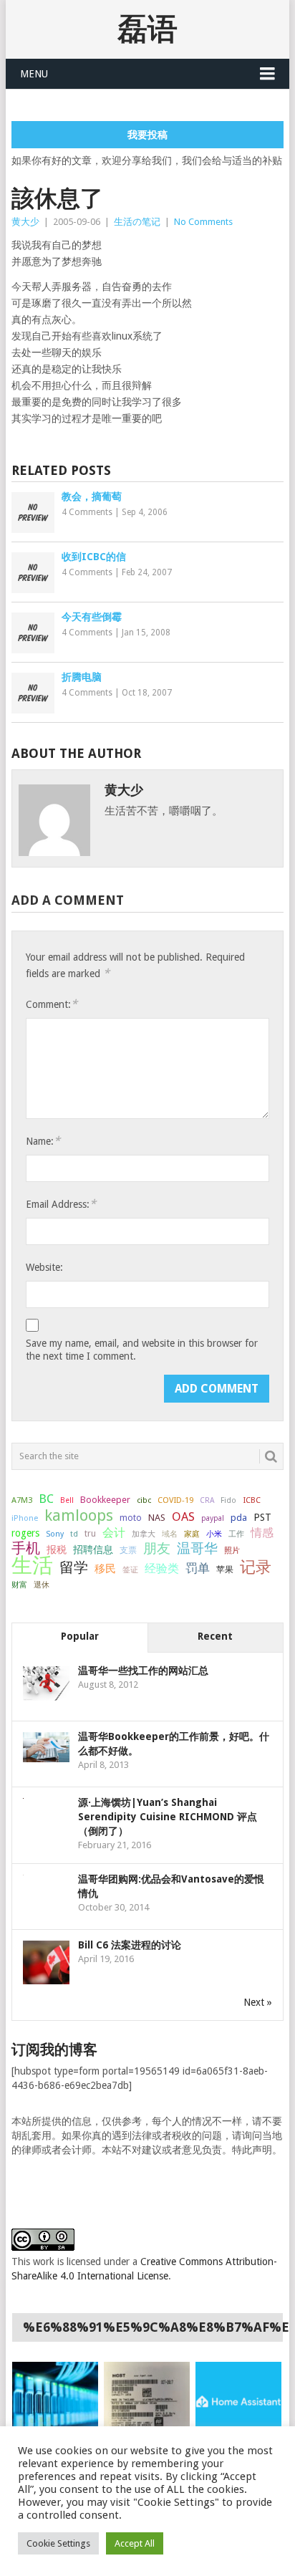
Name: (43, 1141)
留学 (74, 1567)
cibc (144, 1500)
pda (239, 1518)
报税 (57, 1549)
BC (46, 1499)
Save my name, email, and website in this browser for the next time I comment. (142, 1350)
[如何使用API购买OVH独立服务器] (55, 2402)
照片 (232, 1551)
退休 (42, 1585)
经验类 (162, 1568)
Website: (44, 1267)
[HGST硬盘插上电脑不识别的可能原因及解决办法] (147, 2402)
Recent (215, 1636)
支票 (128, 1550)
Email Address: (61, 1204)
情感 (262, 1533)
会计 (114, 1533)
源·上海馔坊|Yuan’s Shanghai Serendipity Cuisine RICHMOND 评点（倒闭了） (168, 1817)
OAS (183, 1517)
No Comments (203, 222)
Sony (55, 1534)
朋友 (157, 1549)
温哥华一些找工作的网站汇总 (143, 1671)
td (74, 1534)
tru (90, 1534)
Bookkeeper (105, 1500)
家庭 (192, 1534)
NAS (157, 1518)
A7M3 (22, 1500)
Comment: (52, 1004)
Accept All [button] (135, 2543)
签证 (130, 1570)
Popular (80, 1636)
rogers (25, 1533)
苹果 (225, 1570)
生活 (32, 1565)
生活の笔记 (137, 222)
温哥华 (197, 1549)
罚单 (198, 1568)
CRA (207, 1500)
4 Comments (87, 512)
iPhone (25, 1518)
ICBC (252, 1500)
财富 (19, 1585)
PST (262, 1517)
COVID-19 (175, 1500)
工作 (236, 1534)
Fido (228, 1500)
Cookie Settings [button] (58, 2543)
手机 (26, 1549)
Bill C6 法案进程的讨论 (130, 1945)
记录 (256, 1567)
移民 (105, 1568)
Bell (67, 1500)
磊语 (147, 29)
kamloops (79, 1515)
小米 (214, 1534)
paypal (213, 1518)
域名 (170, 1534)
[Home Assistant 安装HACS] (238, 2402)
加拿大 (144, 1534)
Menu (34, 74)
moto (131, 1518)
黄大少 (25, 222)
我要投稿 (147, 135)
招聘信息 (93, 1549)
